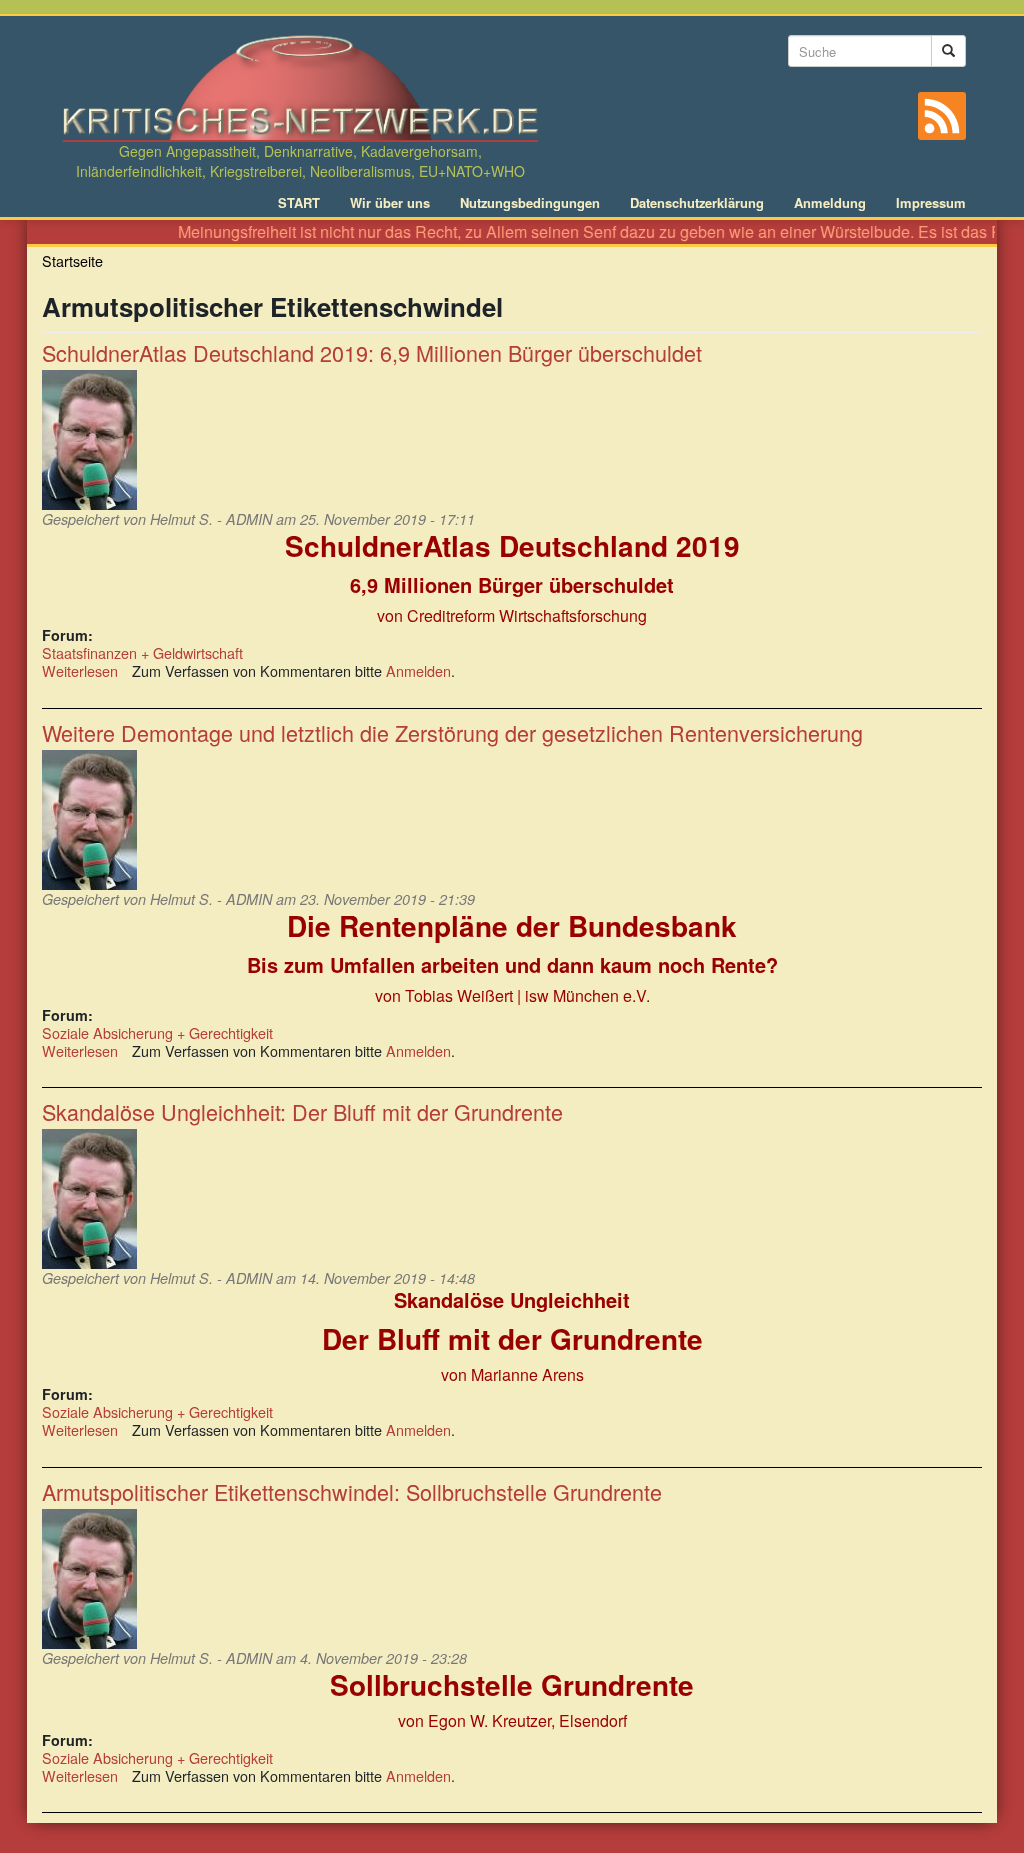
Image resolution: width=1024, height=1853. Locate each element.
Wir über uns (390, 203)
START (299, 203)
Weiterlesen (80, 670)
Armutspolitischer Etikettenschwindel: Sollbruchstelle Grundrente (352, 1491)
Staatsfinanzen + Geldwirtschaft (142, 652)
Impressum (931, 203)
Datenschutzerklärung (697, 203)
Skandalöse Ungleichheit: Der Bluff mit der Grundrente (302, 1111)
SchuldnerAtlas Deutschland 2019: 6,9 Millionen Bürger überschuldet (372, 352)
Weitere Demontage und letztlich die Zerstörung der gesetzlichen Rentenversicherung (452, 732)
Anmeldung (830, 203)
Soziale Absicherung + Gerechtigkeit (157, 1032)
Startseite (72, 260)
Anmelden (418, 670)
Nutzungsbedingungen (530, 203)
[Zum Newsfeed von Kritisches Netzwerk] (942, 116)
